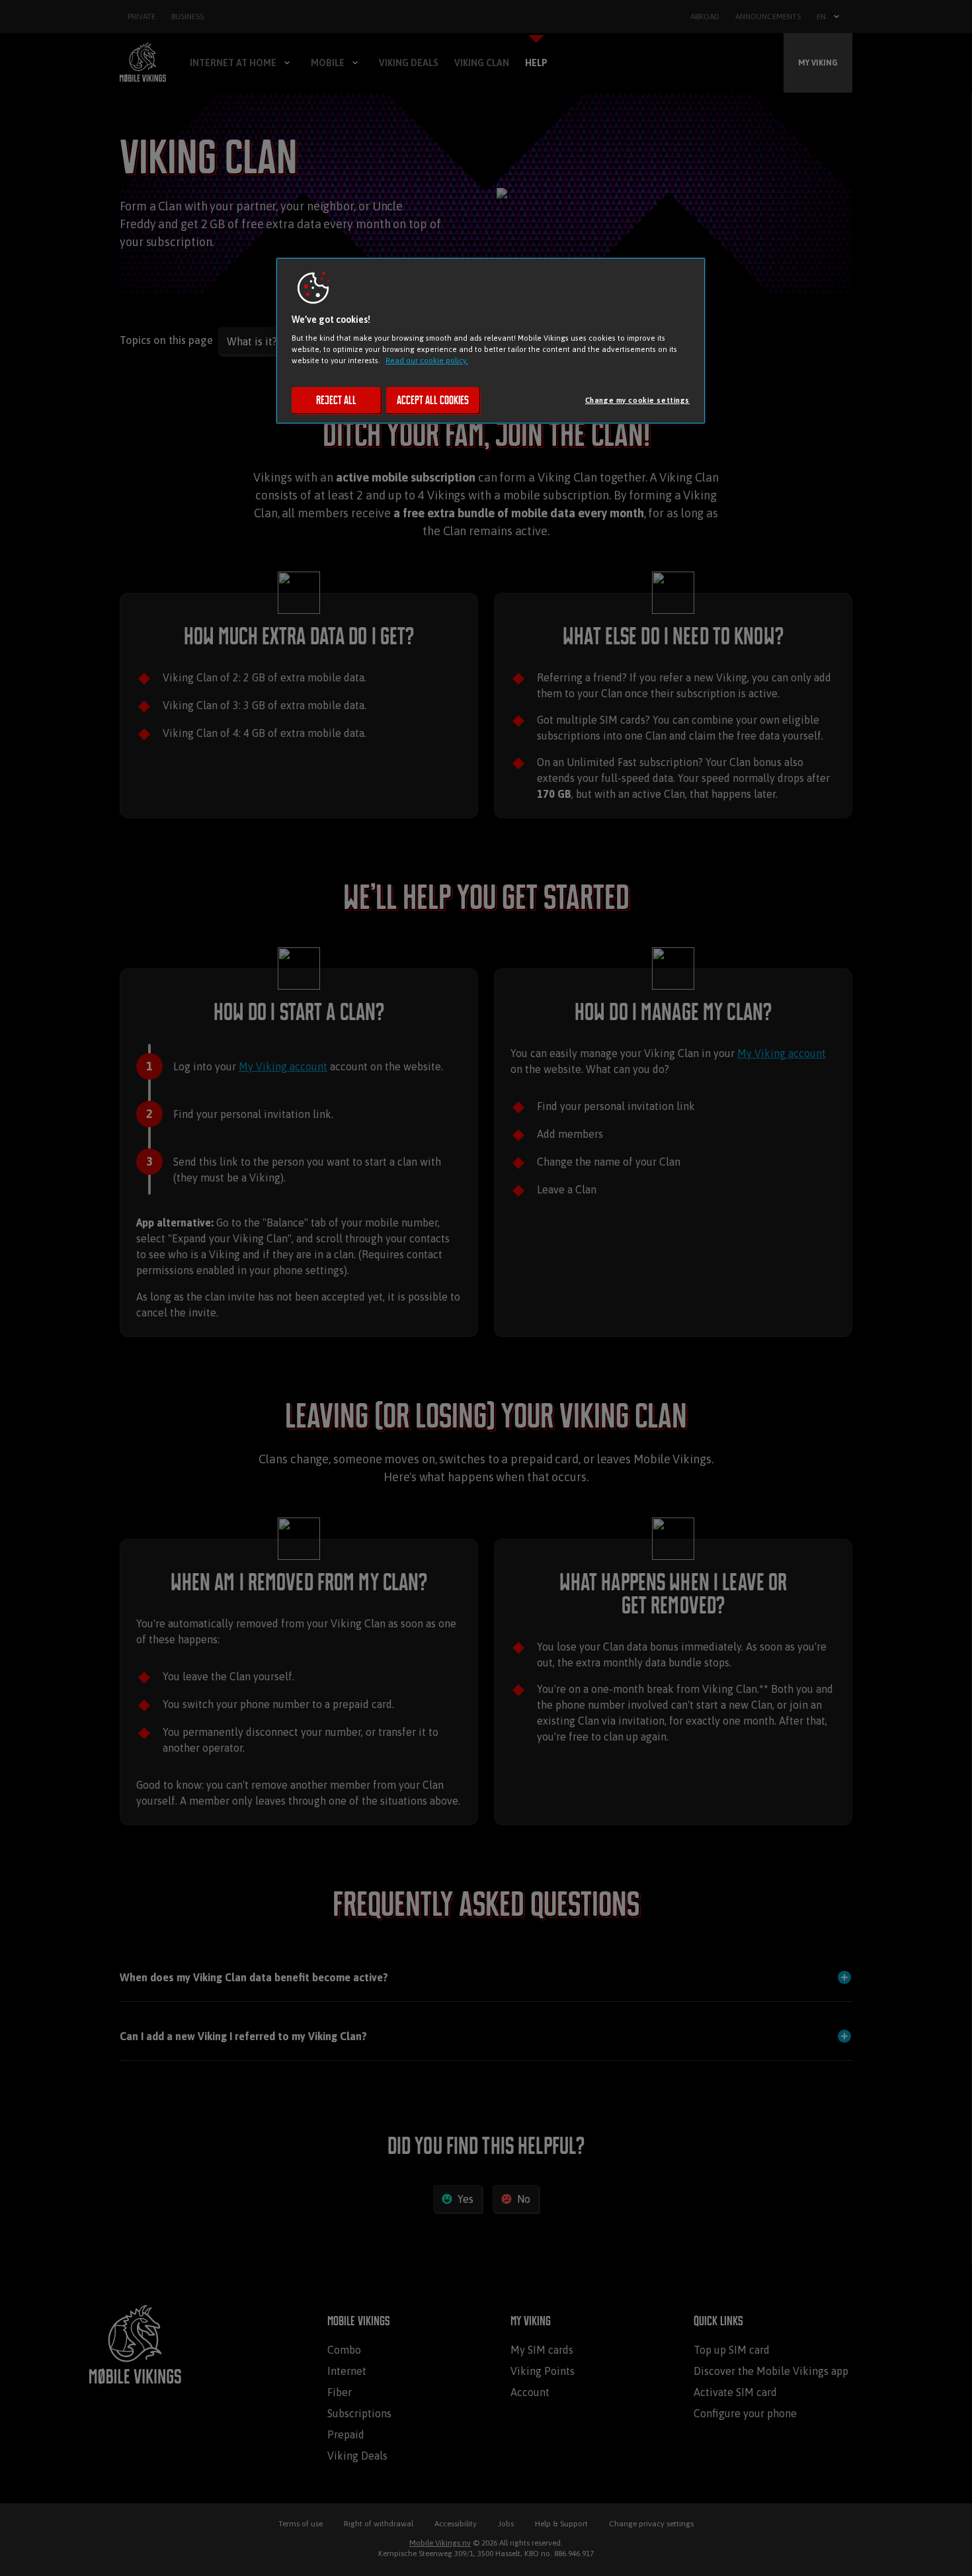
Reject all (336, 400)
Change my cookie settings (637, 400)
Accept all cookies (433, 400)
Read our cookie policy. (427, 360)
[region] (491, 341)
